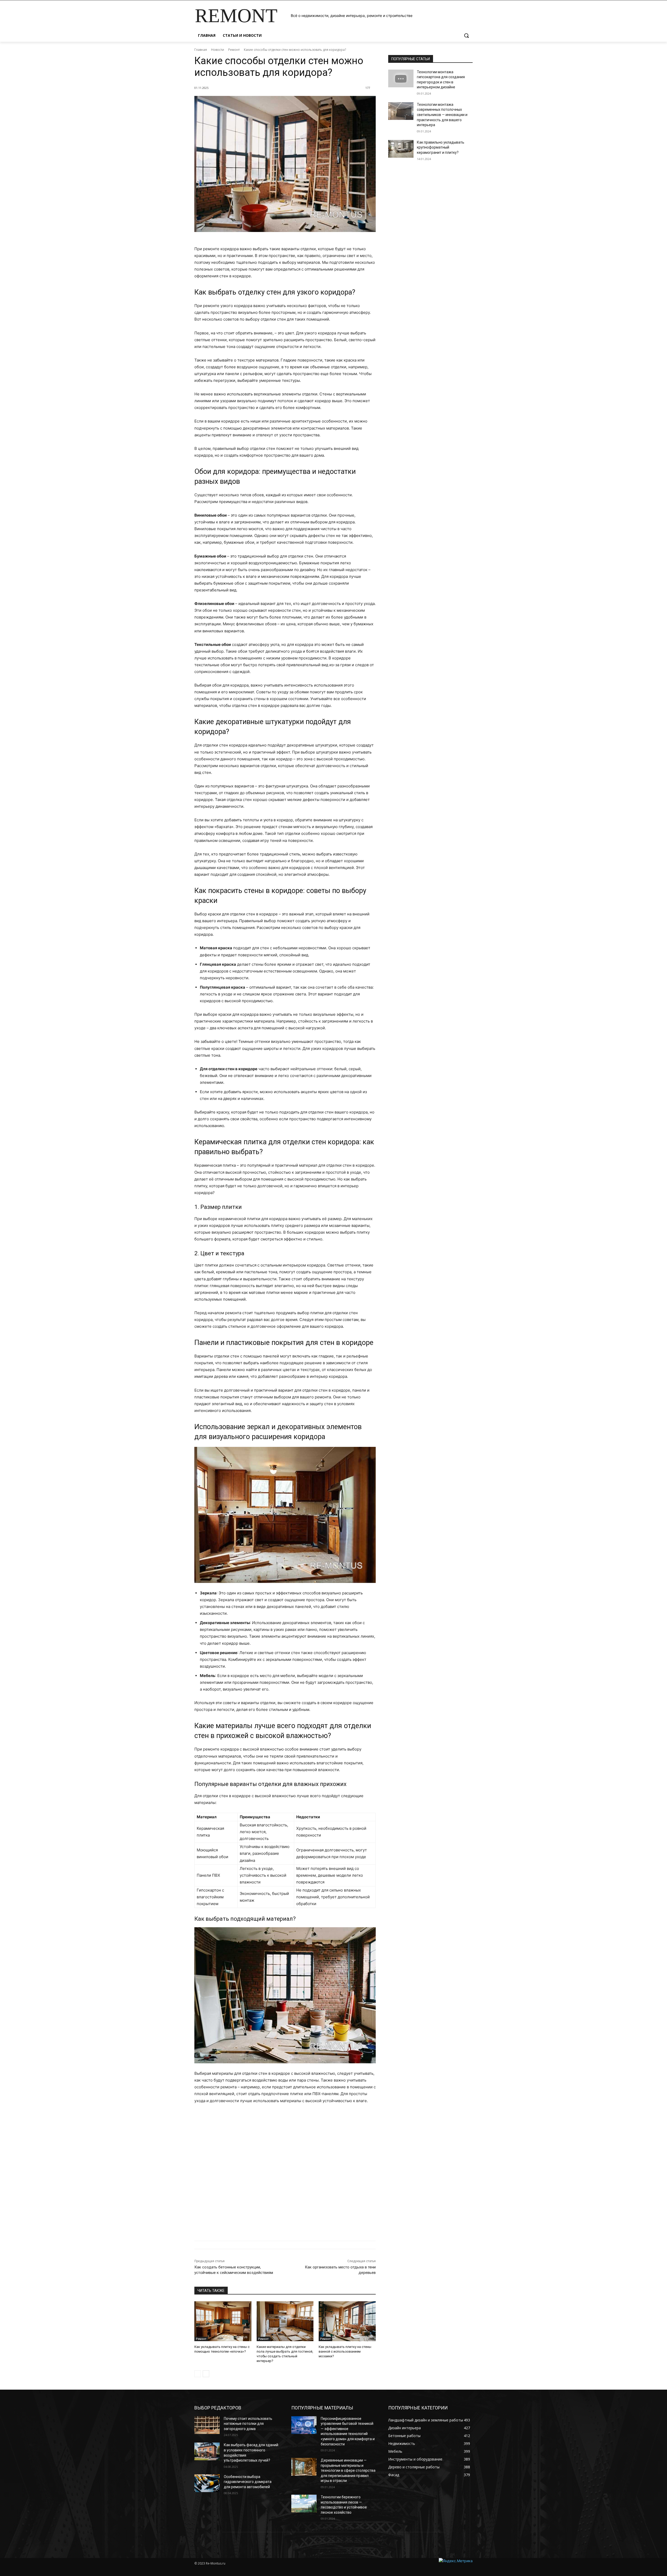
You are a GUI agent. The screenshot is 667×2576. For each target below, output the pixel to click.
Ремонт (234, 50)
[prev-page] (198, 2374)
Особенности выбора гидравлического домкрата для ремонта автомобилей (248, 2482)
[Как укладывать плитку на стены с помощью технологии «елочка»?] (223, 2321)
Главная (201, 50)
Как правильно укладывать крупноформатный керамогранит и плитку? (441, 147)
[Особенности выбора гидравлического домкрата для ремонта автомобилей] (207, 2483)
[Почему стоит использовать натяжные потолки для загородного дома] (207, 2425)
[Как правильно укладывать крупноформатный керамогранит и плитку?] (401, 149)
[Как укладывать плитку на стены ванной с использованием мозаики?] (347, 2321)
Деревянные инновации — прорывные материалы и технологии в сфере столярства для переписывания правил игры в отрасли (348, 2470)
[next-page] (206, 2374)
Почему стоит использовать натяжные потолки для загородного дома (248, 2424)
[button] (466, 35)
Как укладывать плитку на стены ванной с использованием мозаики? (345, 2351)
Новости (218, 50)
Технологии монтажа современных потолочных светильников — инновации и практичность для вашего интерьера (442, 115)
